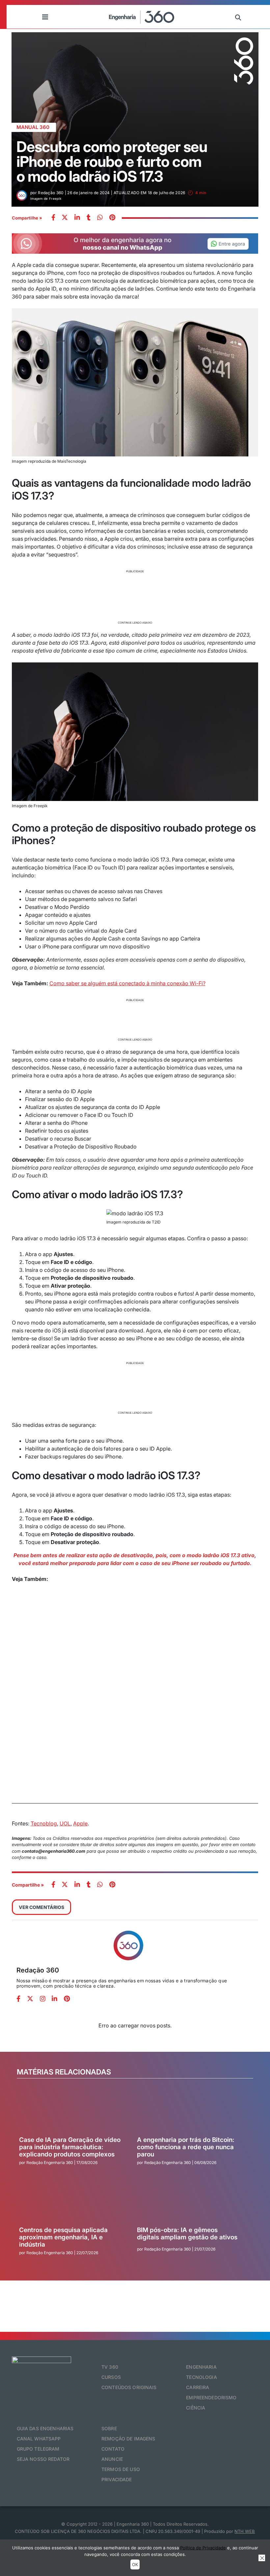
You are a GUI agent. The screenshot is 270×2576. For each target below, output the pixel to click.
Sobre (109, 2428)
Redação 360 (38, 1970)
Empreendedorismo (211, 2397)
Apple (80, 1823)
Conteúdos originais (129, 2387)
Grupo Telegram (38, 2449)
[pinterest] (112, 218)
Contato (113, 2449)
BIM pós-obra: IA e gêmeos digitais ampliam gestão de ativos (187, 2234)
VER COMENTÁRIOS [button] (41, 1907)
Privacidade (117, 2479)
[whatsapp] (77, 218)
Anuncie (112, 2459)
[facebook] (53, 218)
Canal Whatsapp (39, 2439)
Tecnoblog (44, 1823)
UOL (65, 1823)
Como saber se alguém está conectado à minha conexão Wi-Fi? (127, 983)
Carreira (198, 2387)
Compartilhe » (27, 218)
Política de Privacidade (203, 2548)
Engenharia (201, 2367)
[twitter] (65, 218)
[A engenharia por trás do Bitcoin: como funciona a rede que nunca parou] (189, 2112)
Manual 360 (33, 127)
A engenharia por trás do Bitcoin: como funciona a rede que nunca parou (186, 2147)
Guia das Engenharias (45, 2428)
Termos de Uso (121, 2469)
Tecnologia (201, 2377)
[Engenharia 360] (142, 17)
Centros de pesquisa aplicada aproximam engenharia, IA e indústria (63, 2237)
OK (135, 2564)
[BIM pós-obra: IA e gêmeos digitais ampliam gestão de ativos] (189, 2202)
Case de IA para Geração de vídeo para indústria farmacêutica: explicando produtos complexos (70, 2147)
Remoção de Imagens (128, 2439)
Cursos (111, 2377)
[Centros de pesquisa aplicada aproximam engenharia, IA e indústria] (71, 2202)
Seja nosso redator (43, 2459)
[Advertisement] (135, 596)
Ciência (196, 2408)
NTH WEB (245, 2531)
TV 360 (110, 2367)
